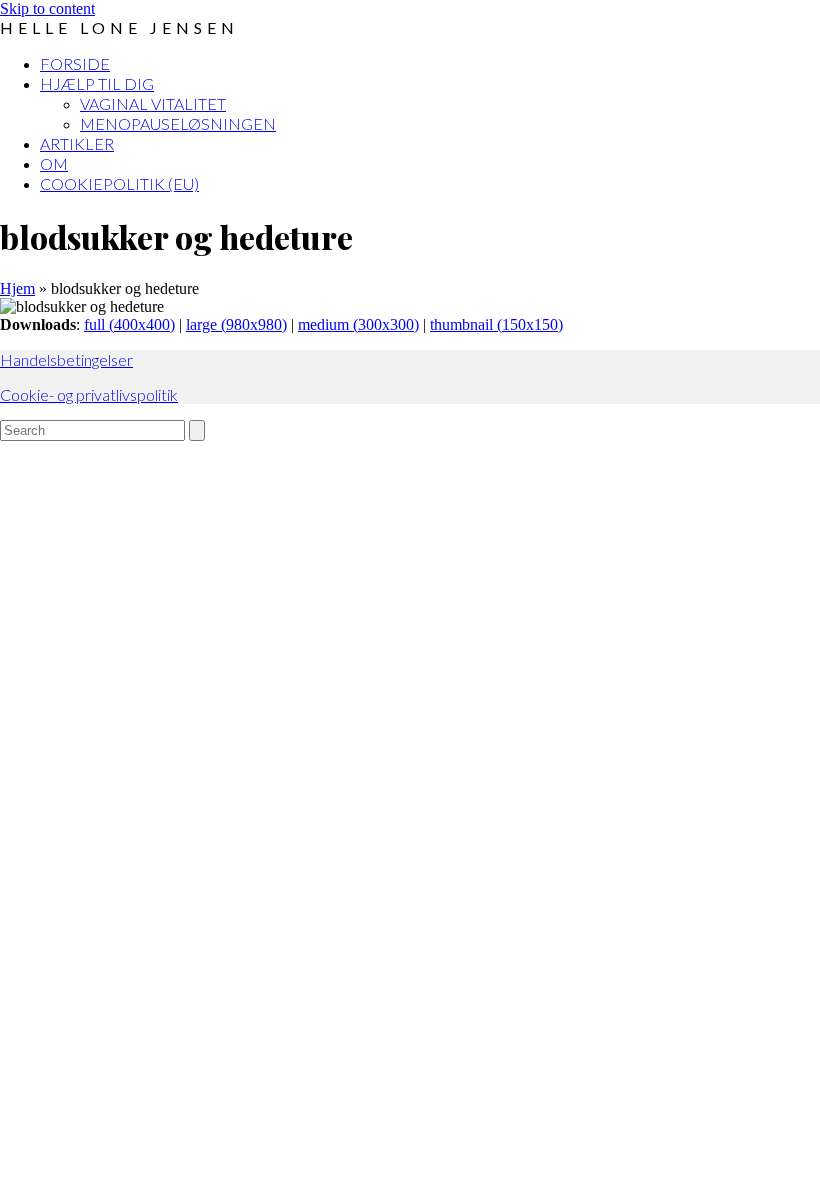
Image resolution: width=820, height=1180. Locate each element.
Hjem (17, 288)
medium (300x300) (358, 324)
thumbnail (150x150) (496, 324)
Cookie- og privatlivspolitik (89, 394)
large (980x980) (236, 324)
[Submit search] (197, 430)
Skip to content (47, 8)
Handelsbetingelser (66, 359)
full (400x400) (129, 324)
